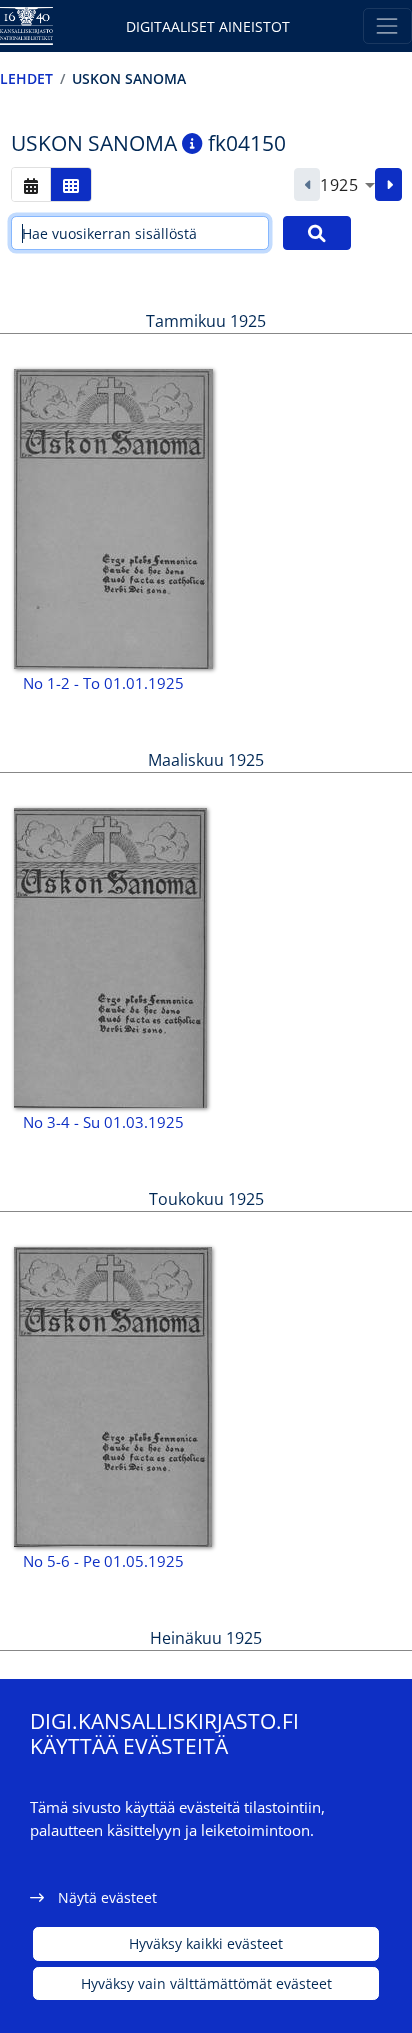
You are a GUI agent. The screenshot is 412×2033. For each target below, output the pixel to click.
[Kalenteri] (31, 184)
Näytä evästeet (107, 1897)
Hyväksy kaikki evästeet (206, 1943)
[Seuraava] (388, 185)
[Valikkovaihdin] (387, 25)
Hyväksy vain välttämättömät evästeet (206, 1983)
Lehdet (26, 78)
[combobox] (347, 185)
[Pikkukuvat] (71, 184)
